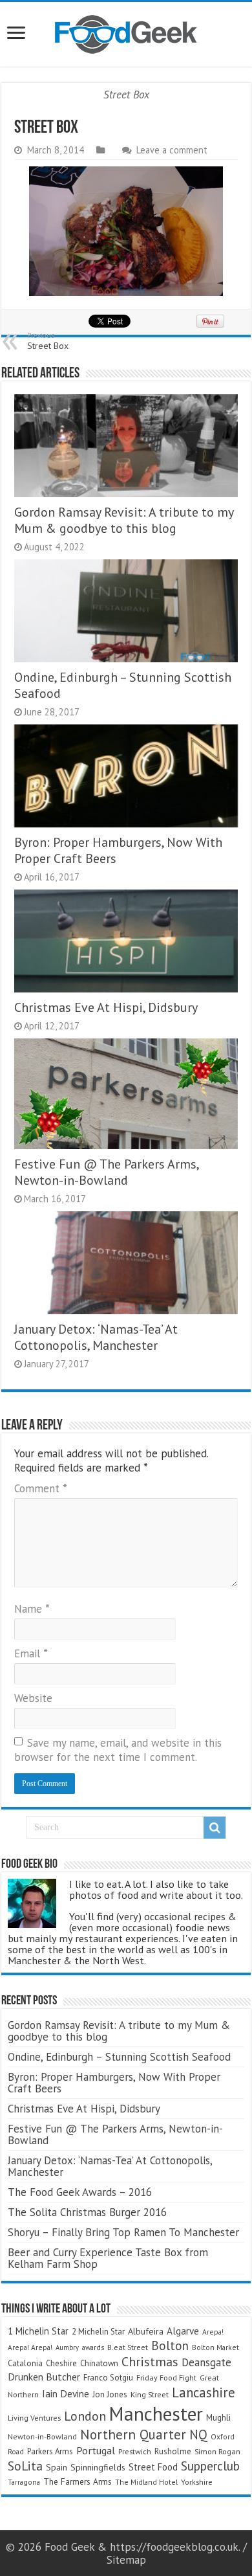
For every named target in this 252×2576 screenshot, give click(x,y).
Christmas (150, 2361)
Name (32, 1609)
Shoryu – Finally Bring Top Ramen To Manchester (123, 2232)
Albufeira (146, 2331)
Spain (57, 2467)
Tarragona (24, 2482)
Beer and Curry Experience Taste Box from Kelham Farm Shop (108, 2258)
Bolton (170, 2346)
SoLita (25, 2466)
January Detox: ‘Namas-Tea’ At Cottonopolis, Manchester (96, 1337)
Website (33, 1698)
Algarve (183, 2331)
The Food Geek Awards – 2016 (80, 2192)
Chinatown (99, 2363)
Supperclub (210, 2466)
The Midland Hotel (146, 2482)
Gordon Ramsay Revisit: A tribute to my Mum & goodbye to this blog (124, 520)
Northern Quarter (133, 2435)
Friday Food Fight (166, 2378)
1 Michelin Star (38, 2331)
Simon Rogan (217, 2451)
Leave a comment (172, 150)
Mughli (218, 2417)
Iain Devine (66, 2393)
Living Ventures (34, 2418)
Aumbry (67, 2347)
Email (31, 1653)
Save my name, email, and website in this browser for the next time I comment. (118, 1750)
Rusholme (173, 2451)
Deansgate (206, 2362)
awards (93, 2347)
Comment (41, 1488)
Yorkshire (197, 2482)
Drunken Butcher (44, 2377)
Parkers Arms (50, 2451)
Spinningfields (98, 2467)
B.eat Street (128, 2347)
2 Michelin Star (98, 2332)
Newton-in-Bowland (42, 2436)
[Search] (215, 1828)
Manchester (156, 2414)
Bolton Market (215, 2347)
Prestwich (135, 2451)
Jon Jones (110, 2394)
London (85, 2416)
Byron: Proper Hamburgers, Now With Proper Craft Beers (114, 2083)
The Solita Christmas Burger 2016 (87, 2212)
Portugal (96, 2450)
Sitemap (126, 2560)
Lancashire (204, 2392)
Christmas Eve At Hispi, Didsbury (106, 1007)
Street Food (153, 2467)
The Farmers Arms (78, 2481)
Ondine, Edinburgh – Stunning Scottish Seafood (119, 2057)
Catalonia (25, 2363)
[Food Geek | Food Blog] (126, 34)
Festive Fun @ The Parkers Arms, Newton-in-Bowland (106, 1172)
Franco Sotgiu (108, 2378)
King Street (150, 2394)
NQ (198, 2435)
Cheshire (61, 2363)
